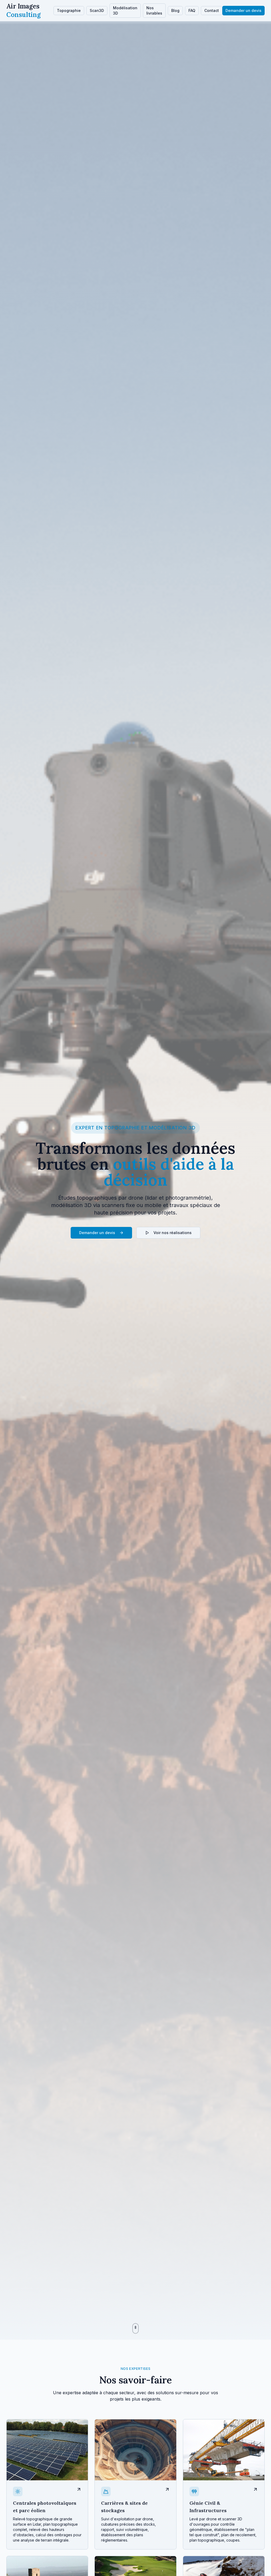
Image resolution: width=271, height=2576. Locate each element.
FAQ (192, 10)
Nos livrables (154, 10)
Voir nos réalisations (173, 1233)
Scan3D (97, 10)
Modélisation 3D (125, 10)
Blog (175, 10)
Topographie (69, 10)
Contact (212, 10)
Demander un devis (243, 10)
